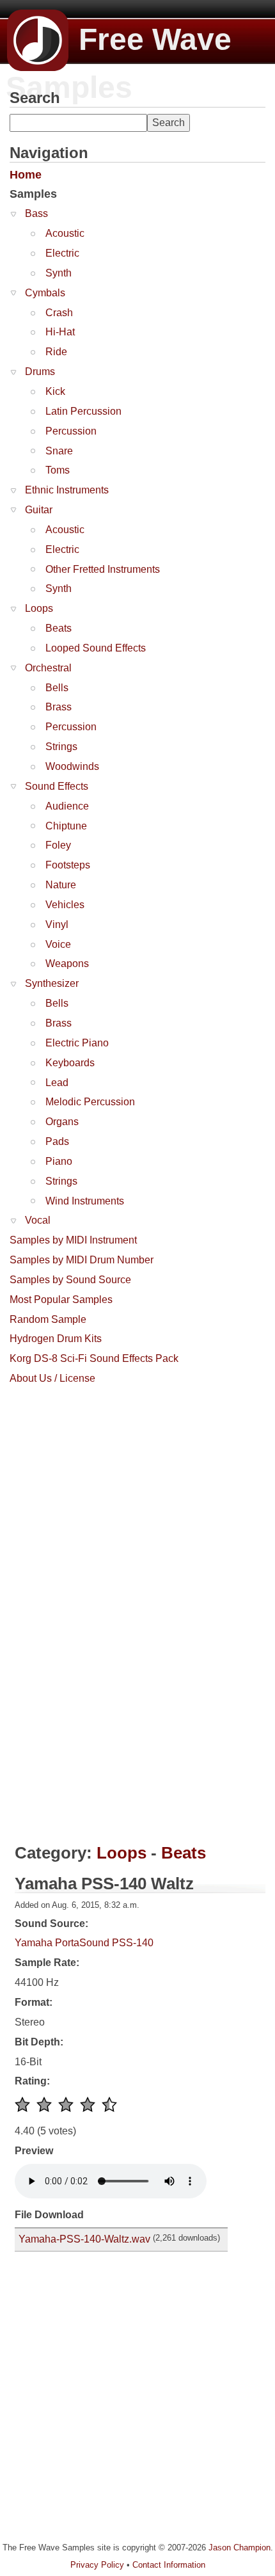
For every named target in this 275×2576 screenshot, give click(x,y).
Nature (61, 885)
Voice (58, 944)
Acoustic (65, 233)
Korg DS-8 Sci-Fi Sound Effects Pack (94, 1358)
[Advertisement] (106, 1471)
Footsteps (68, 865)
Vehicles (65, 905)
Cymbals (45, 293)
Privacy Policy (97, 2565)
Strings (61, 747)
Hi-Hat (60, 332)
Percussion (71, 431)
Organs (62, 1122)
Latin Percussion (83, 411)
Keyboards (70, 1063)
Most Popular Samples (61, 1300)
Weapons (67, 964)
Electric (62, 253)
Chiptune (66, 826)
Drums (40, 372)
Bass (36, 213)
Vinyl (57, 924)
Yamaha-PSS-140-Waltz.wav (84, 2239)
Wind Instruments (85, 1201)
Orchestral (48, 668)
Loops (39, 608)
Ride (56, 352)
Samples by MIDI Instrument (73, 1240)
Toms (58, 470)
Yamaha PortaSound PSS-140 (84, 1943)
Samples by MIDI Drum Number (82, 1260)
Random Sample (48, 1319)
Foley (58, 845)
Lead (57, 1083)
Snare (59, 451)
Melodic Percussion (90, 1102)
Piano (59, 1161)
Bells (57, 688)
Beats (59, 628)
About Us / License (52, 1378)
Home (26, 175)
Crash (59, 313)
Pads (57, 1141)
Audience (67, 806)
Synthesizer (52, 983)
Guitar (39, 510)
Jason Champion (240, 2548)
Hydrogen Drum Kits (56, 1339)
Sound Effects (57, 786)
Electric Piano (77, 1043)
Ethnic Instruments (67, 490)
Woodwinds (72, 766)
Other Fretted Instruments (103, 569)
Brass (59, 707)
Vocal (38, 1220)
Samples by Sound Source (70, 1280)
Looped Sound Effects (96, 648)
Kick (55, 391)
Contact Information (169, 2565)
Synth (59, 273)
